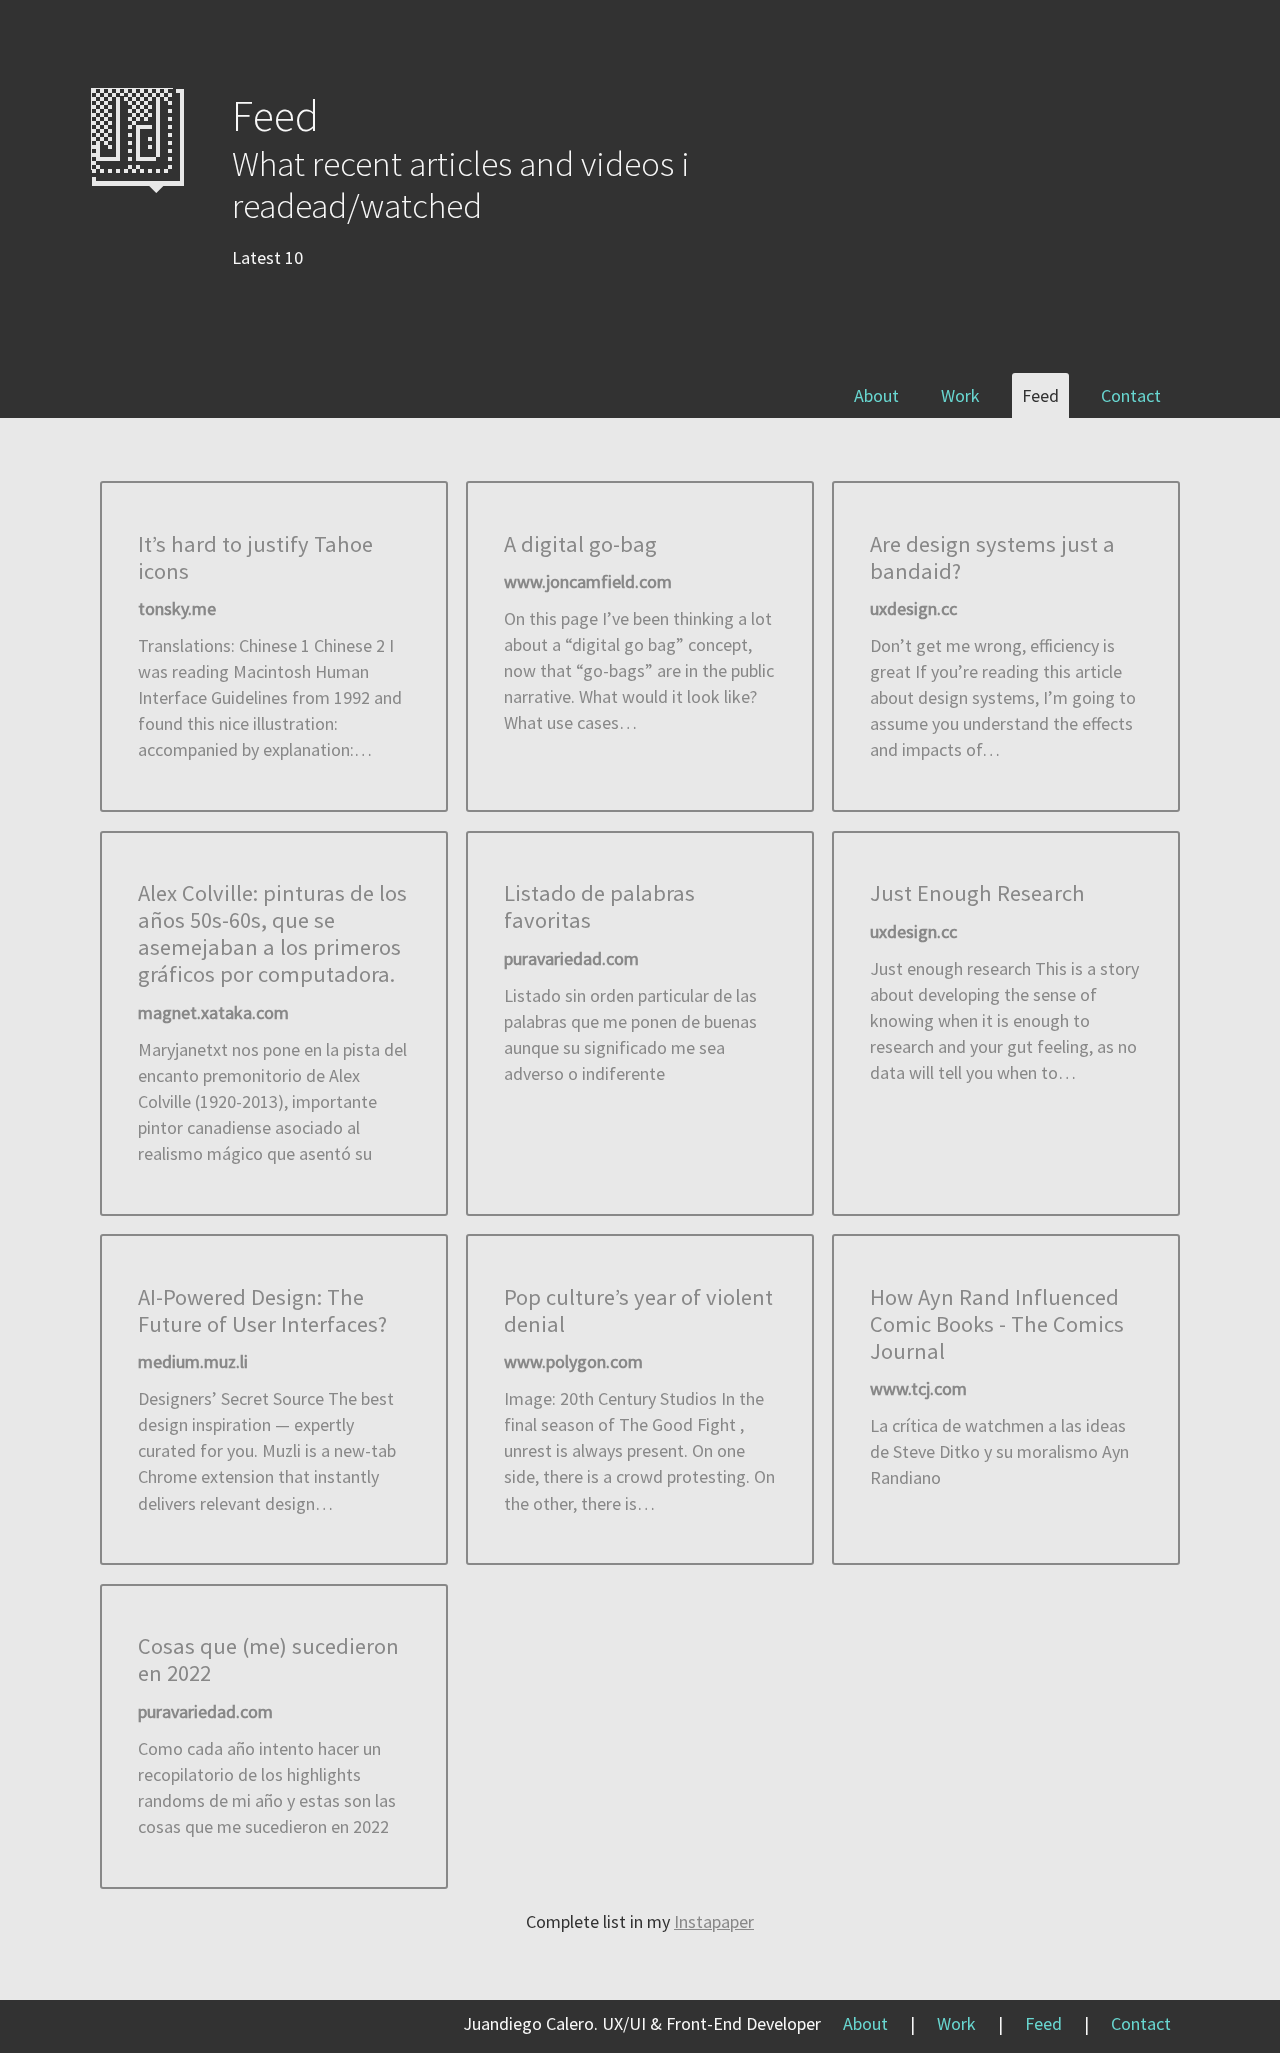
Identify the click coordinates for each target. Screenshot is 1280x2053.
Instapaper (714, 1921)
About (876, 395)
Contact (1131, 395)
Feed (1040, 395)
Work (960, 395)
